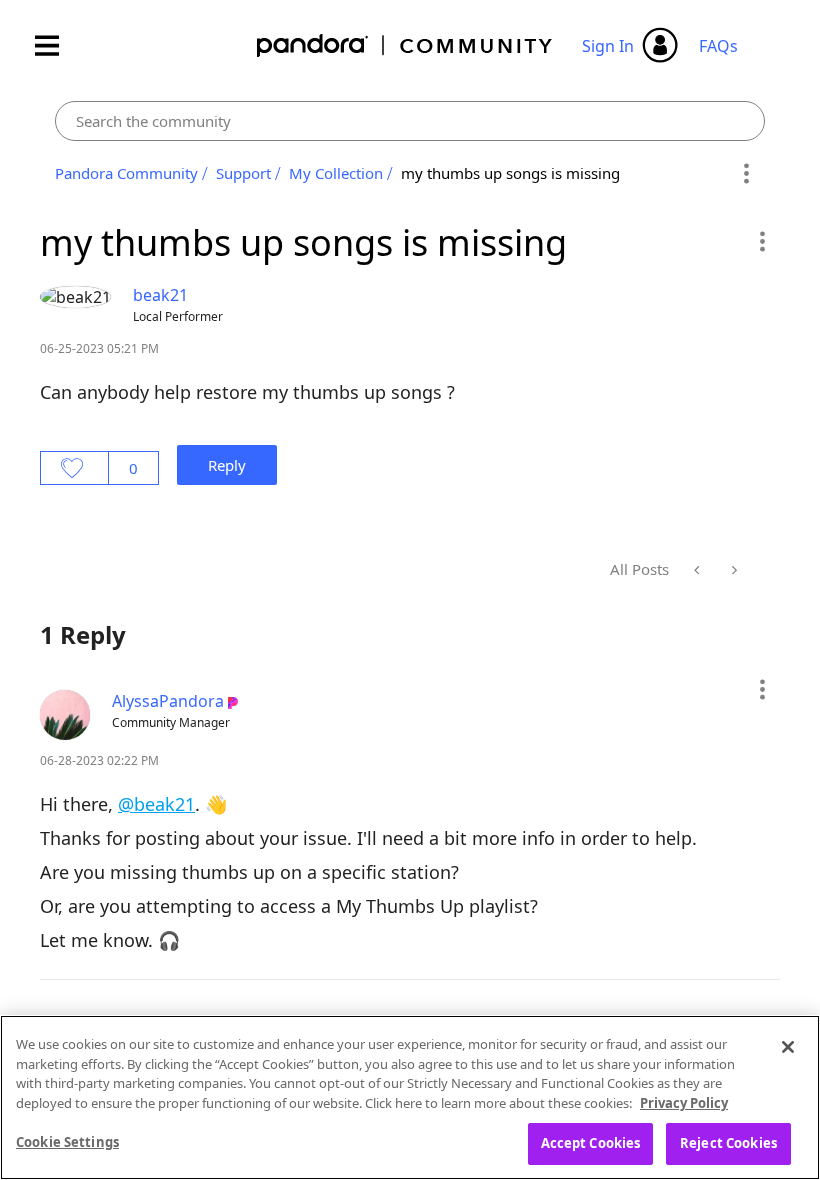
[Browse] (57, 45)
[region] (410, 1097)
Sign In (608, 46)
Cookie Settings (67, 1142)
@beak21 (156, 804)
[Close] (788, 1047)
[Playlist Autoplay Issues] (732, 570)
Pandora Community (405, 45)
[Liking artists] (698, 570)
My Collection (336, 173)
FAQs (718, 46)
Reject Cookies (728, 1143)
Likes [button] (74, 468)
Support (243, 173)
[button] (761, 241)
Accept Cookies (591, 1143)
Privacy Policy (684, 1103)
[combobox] (410, 121)
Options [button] (746, 174)
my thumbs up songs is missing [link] (510, 173)
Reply (227, 465)
